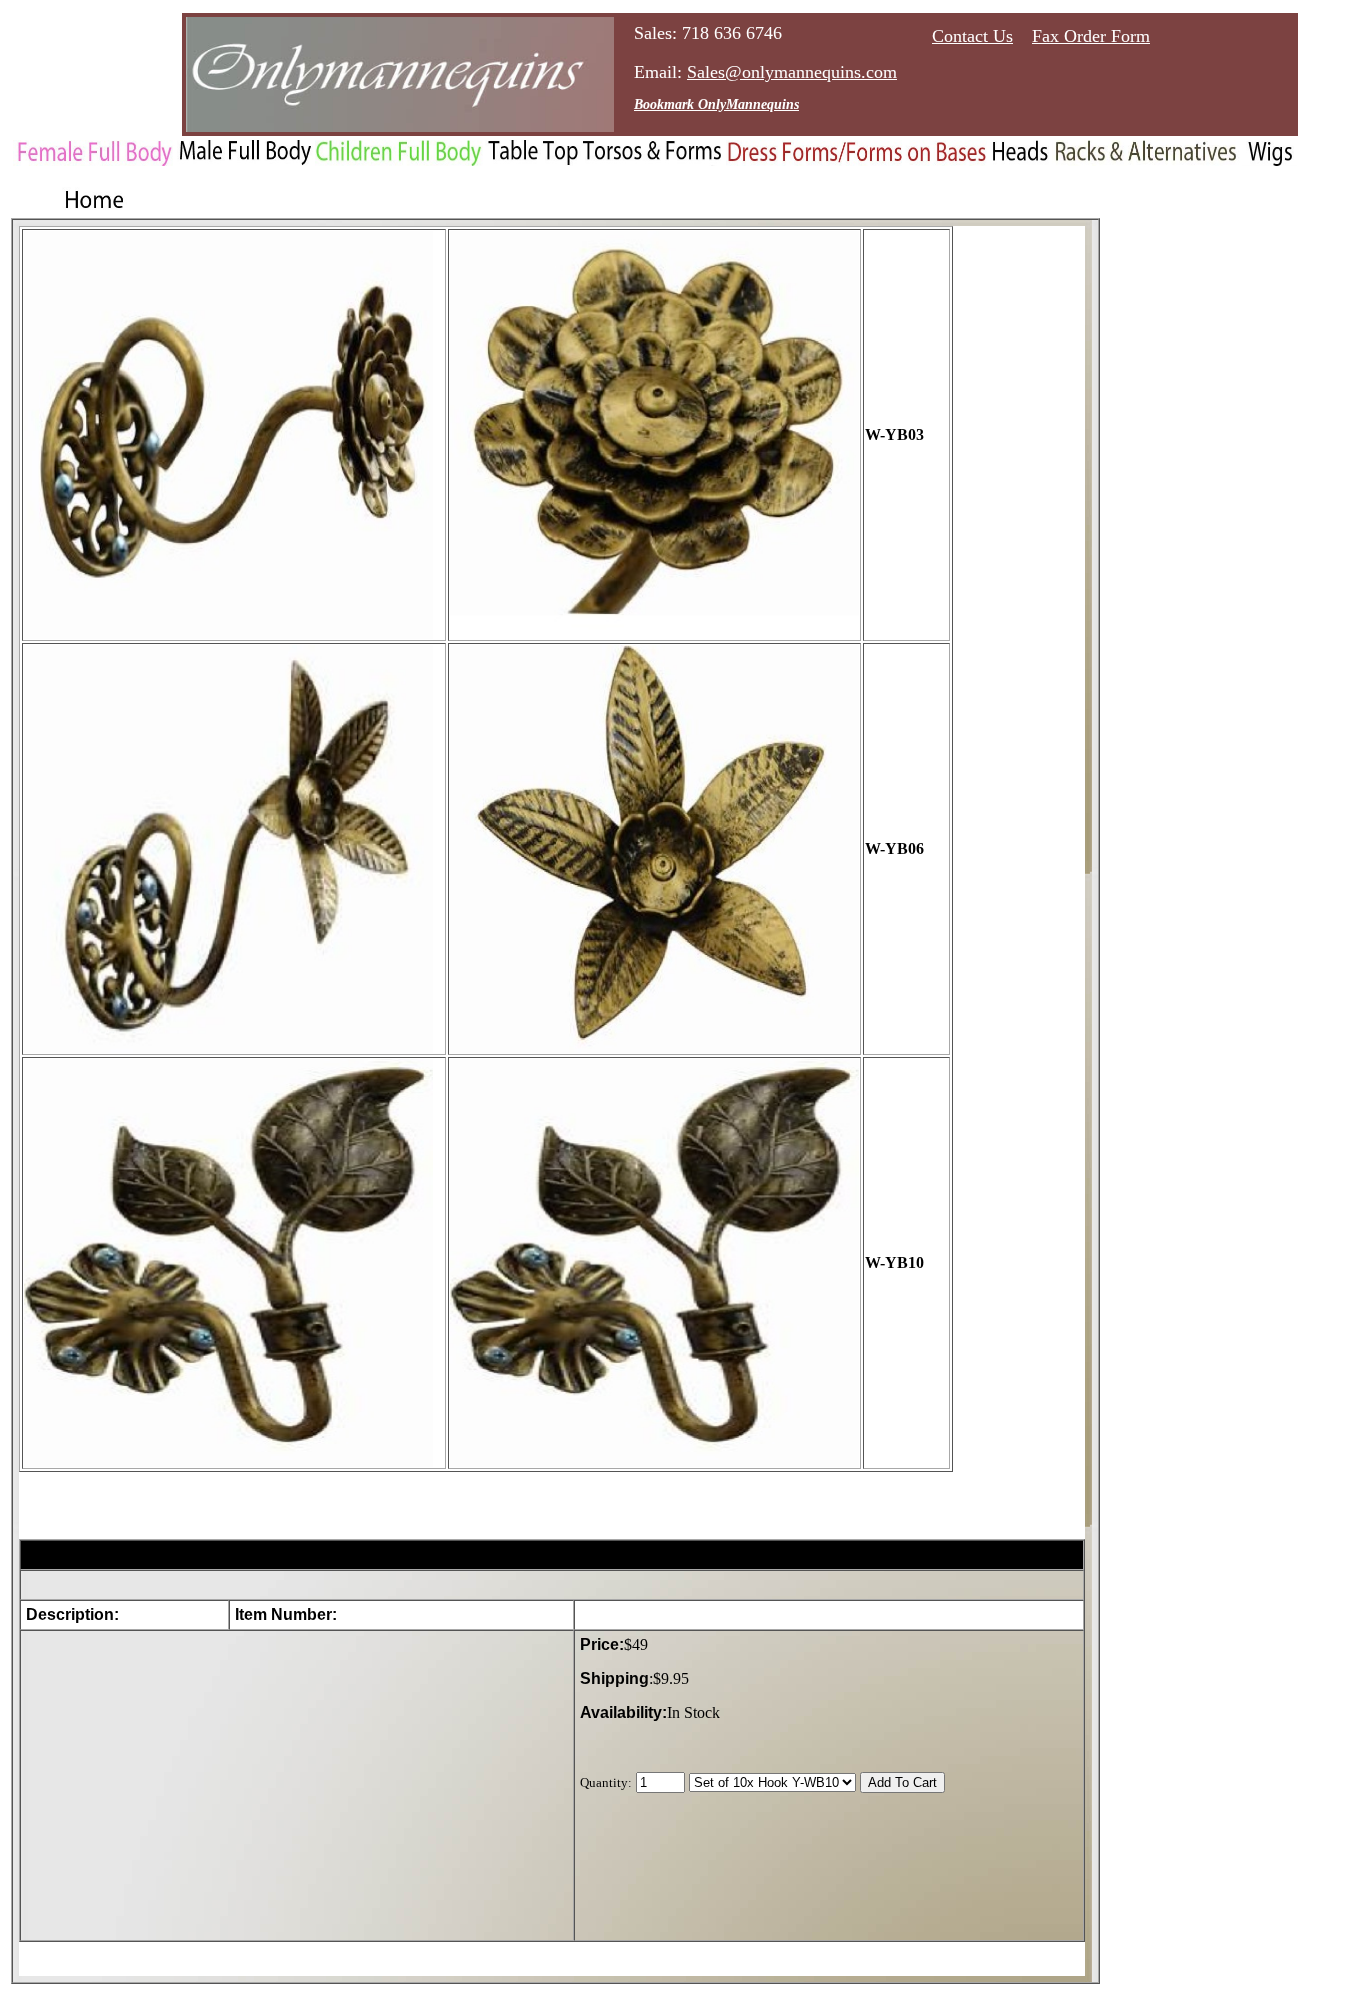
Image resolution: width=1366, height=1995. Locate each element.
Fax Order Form (1091, 36)
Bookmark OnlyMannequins (716, 104)
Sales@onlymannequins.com (792, 72)
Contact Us (972, 36)
